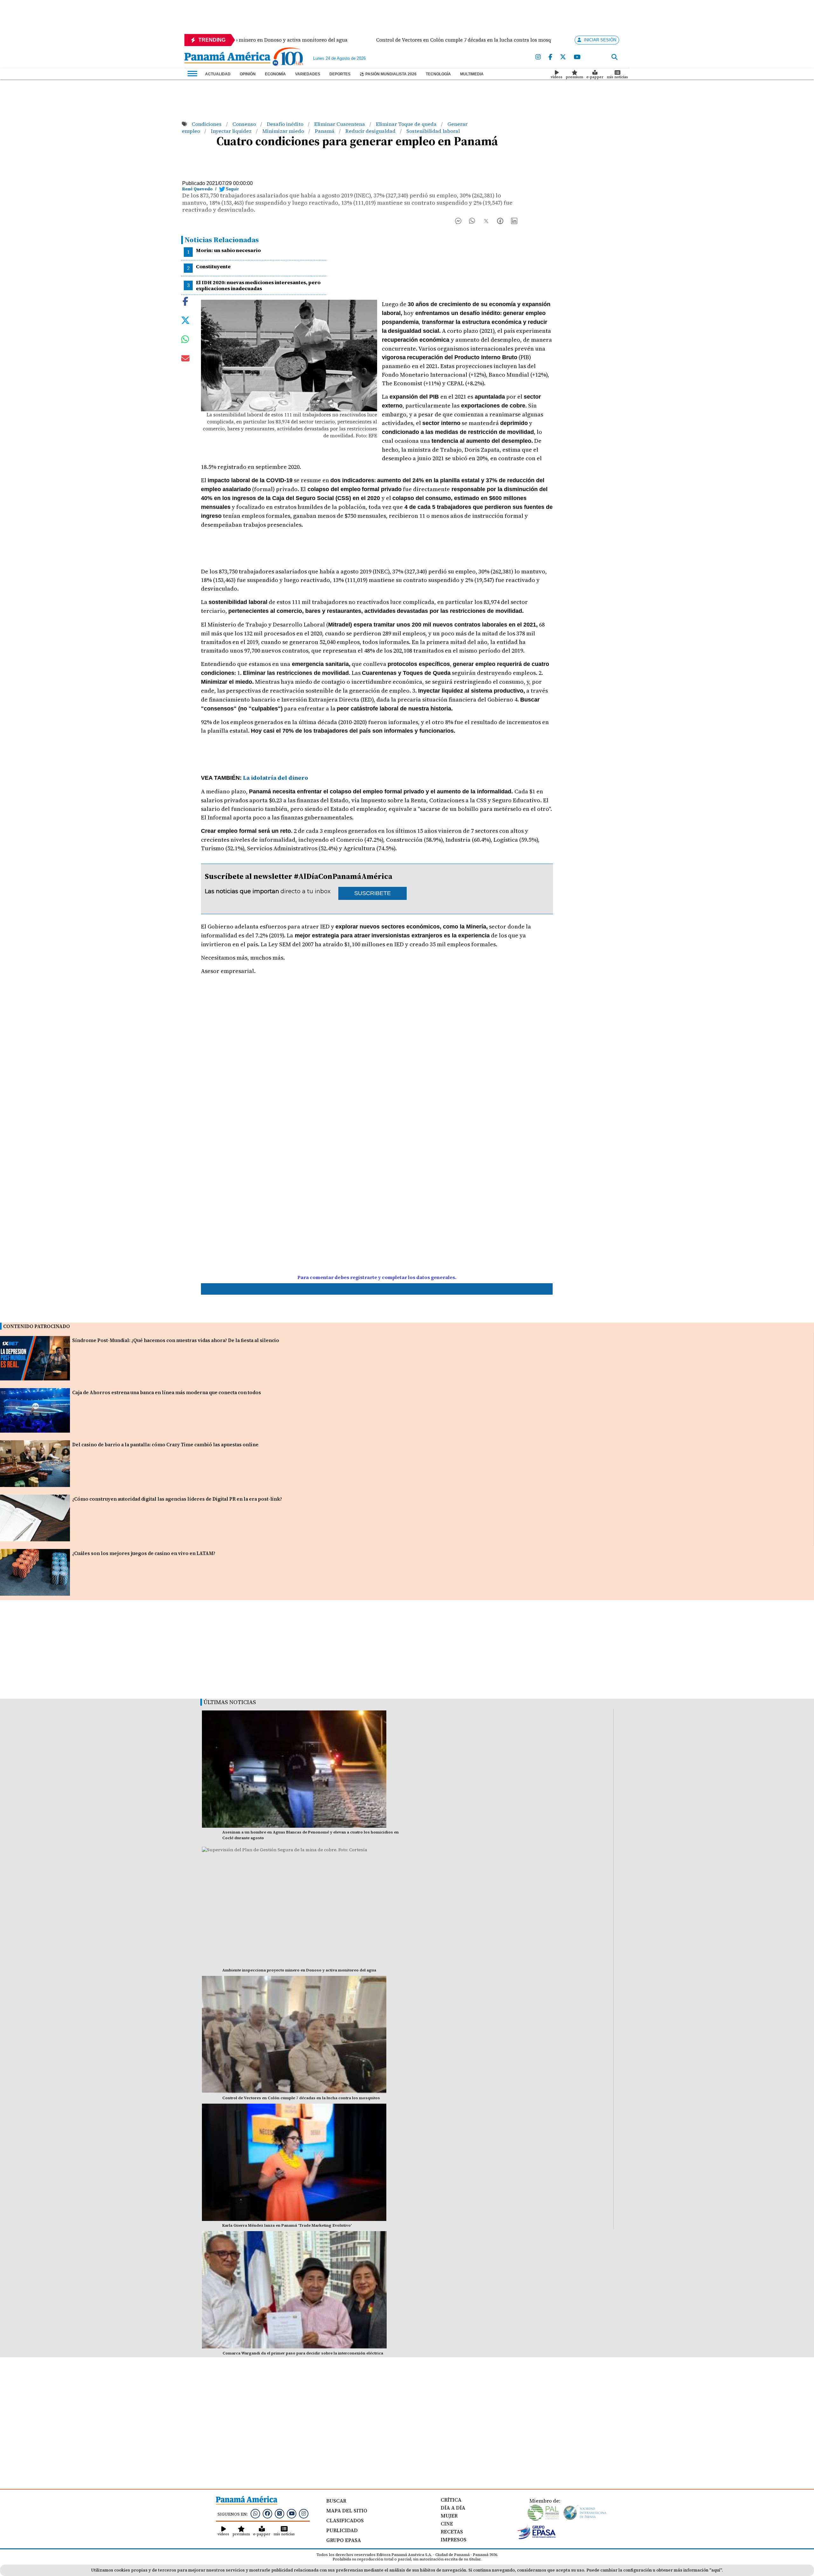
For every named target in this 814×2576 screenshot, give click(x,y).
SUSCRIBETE (373, 893)
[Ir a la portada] (227, 58)
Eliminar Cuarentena (340, 124)
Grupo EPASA (344, 2540)
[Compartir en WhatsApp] (472, 222)
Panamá (325, 131)
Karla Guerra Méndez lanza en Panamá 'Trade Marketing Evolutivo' (287, 2225)
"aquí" (716, 2570)
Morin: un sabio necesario (228, 250)
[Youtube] (577, 57)
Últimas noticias (230, 1702)
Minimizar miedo (284, 131)
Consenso (245, 124)
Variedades (308, 74)
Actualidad (218, 74)
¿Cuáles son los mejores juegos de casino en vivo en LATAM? (144, 1553)
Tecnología (438, 74)
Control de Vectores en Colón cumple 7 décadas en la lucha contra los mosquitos (301, 2098)
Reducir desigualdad (371, 131)
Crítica (451, 2500)
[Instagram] (538, 57)
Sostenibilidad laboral (433, 131)
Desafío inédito (286, 124)
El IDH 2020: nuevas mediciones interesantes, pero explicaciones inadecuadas (258, 285)
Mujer (449, 2516)
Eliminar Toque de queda (407, 124)
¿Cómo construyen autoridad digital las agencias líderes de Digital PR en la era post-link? (177, 1499)
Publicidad (342, 2530)
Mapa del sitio (347, 2511)
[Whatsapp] (255, 2513)
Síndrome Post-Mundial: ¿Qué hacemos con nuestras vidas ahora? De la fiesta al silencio (176, 1340)
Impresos (454, 2539)
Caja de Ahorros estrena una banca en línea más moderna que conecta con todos (167, 1392)
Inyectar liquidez (232, 131)
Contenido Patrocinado (37, 1326)
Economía (275, 74)
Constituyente (213, 266)
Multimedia (472, 74)
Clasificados (345, 2520)
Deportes (340, 74)
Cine (447, 2524)
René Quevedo (197, 189)
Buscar (336, 2501)
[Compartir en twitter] (185, 320)
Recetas (452, 2531)
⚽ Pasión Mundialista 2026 (388, 74)
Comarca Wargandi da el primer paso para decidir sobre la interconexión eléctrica (303, 2353)
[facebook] (550, 57)
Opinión (248, 74)
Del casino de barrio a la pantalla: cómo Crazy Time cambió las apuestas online (165, 1445)
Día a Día (453, 2508)
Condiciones (207, 124)
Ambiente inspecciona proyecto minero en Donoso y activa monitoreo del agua (299, 1970)
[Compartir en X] (486, 222)
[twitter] (563, 57)
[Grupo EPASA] (537, 2538)
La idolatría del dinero (275, 778)
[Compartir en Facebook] (458, 222)
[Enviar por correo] (185, 360)
